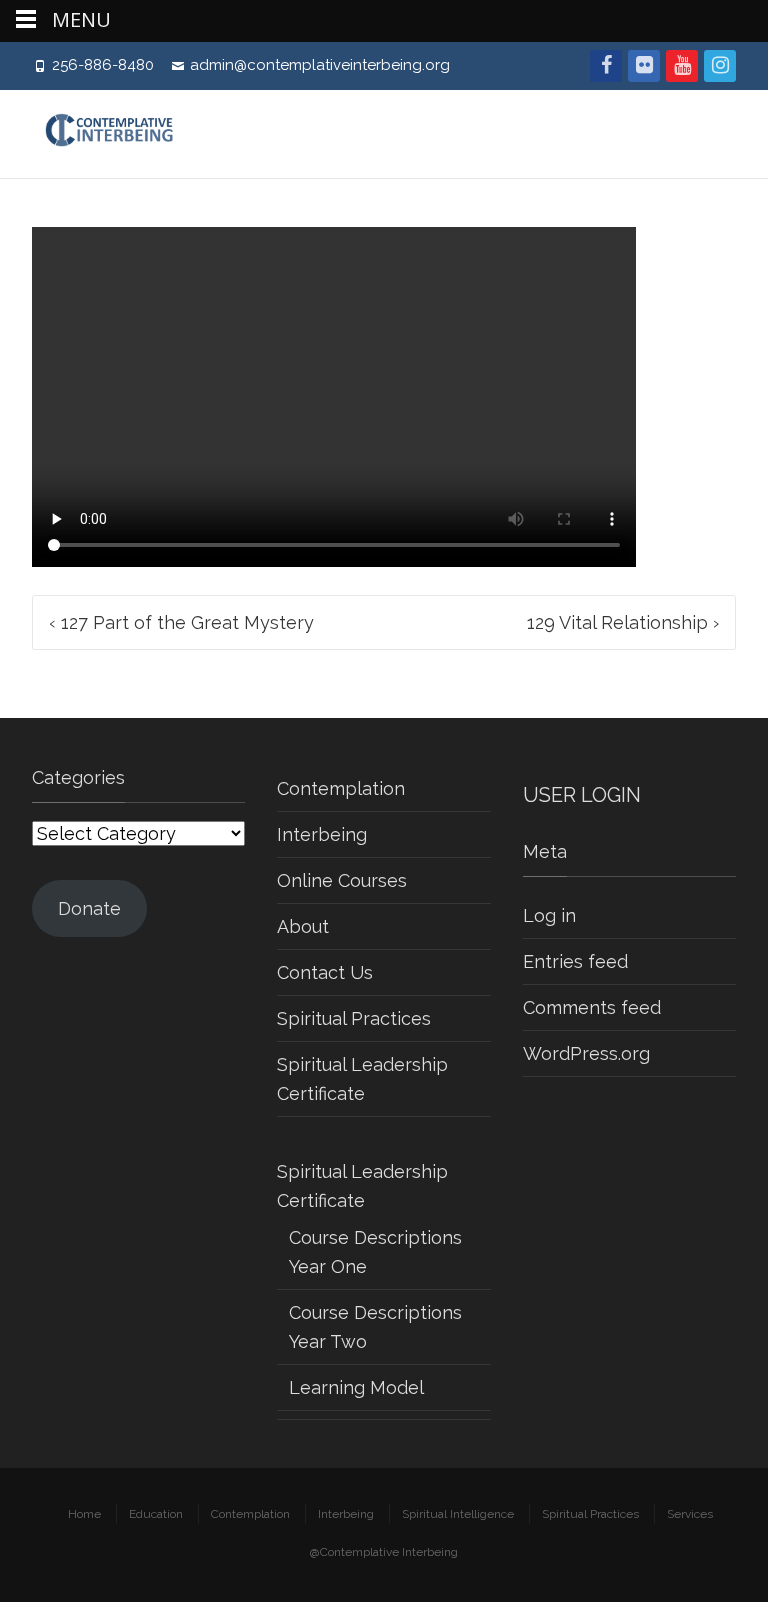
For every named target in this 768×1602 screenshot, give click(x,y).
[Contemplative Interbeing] (119, 134)
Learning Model (356, 1387)
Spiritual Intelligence (458, 1514)
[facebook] (606, 66)
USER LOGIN (582, 795)
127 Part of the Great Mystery (181, 622)
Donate (89, 908)
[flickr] (644, 66)
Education (156, 1514)
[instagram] (720, 66)
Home (84, 1514)
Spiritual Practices (354, 1018)
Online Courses (342, 880)
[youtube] (682, 66)
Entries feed (575, 961)
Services (690, 1514)
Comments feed (592, 1007)
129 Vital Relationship (623, 622)
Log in (549, 915)
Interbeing (322, 834)
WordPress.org (586, 1053)
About (303, 926)
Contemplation (341, 788)
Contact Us (325, 972)
